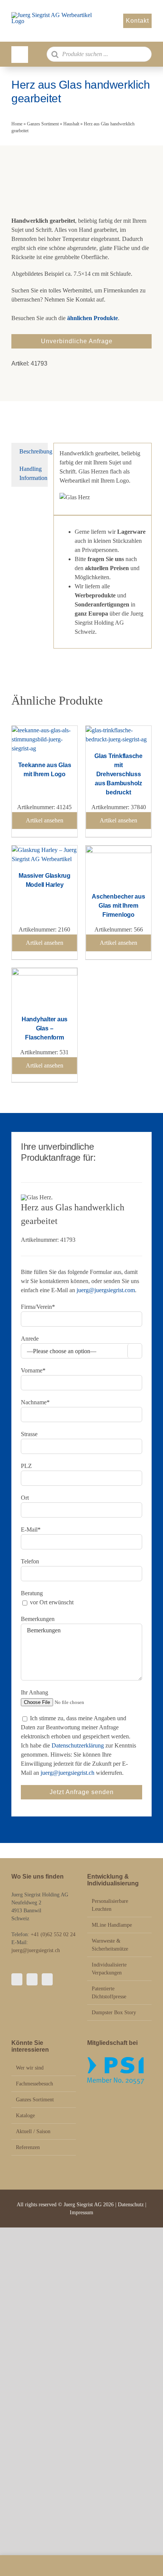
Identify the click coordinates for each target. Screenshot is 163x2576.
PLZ (26, 1466)
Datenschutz (132, 2205)
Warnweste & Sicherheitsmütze (110, 1945)
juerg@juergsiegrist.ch (67, 1773)
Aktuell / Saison (33, 2131)
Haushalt (71, 124)
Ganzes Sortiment (43, 124)
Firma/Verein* (38, 1307)
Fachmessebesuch (34, 2084)
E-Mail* (31, 1529)
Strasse (29, 1434)
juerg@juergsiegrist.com (106, 1290)
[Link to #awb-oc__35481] (20, 55)
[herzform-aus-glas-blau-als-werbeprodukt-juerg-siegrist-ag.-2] (81, 183)
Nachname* (35, 1402)
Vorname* (33, 1370)
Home (17, 124)
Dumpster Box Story (114, 2012)
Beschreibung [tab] (34, 451)
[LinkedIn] (47, 1979)
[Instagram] (32, 1979)
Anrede (30, 1339)
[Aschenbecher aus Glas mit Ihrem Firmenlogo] (118, 850)
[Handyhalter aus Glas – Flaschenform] (45, 972)
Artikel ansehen (45, 820)
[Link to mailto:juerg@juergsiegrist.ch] (81, 2566)
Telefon (30, 1561)
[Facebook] (17, 1979)
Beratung (32, 1593)
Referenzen (28, 2147)
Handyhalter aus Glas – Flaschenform (45, 1028)
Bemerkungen (38, 1619)
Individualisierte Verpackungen (109, 1969)
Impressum (81, 2213)
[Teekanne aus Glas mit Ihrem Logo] (45, 730)
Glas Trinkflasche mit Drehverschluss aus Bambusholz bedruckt (118, 774)
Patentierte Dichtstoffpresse (109, 1993)
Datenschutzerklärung (78, 1745)
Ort (25, 1498)
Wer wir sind (30, 2068)
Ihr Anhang (34, 1692)
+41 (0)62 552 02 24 (53, 1934)
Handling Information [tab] (33, 473)
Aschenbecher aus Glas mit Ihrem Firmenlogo (118, 906)
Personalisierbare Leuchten (110, 1905)
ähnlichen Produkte (92, 318)
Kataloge (25, 2116)
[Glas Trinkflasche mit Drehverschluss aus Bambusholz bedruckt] (118, 730)
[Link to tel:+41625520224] (25, 2566)
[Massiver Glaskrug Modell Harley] (45, 850)
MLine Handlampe (112, 1925)
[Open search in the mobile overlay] (99, 54)
